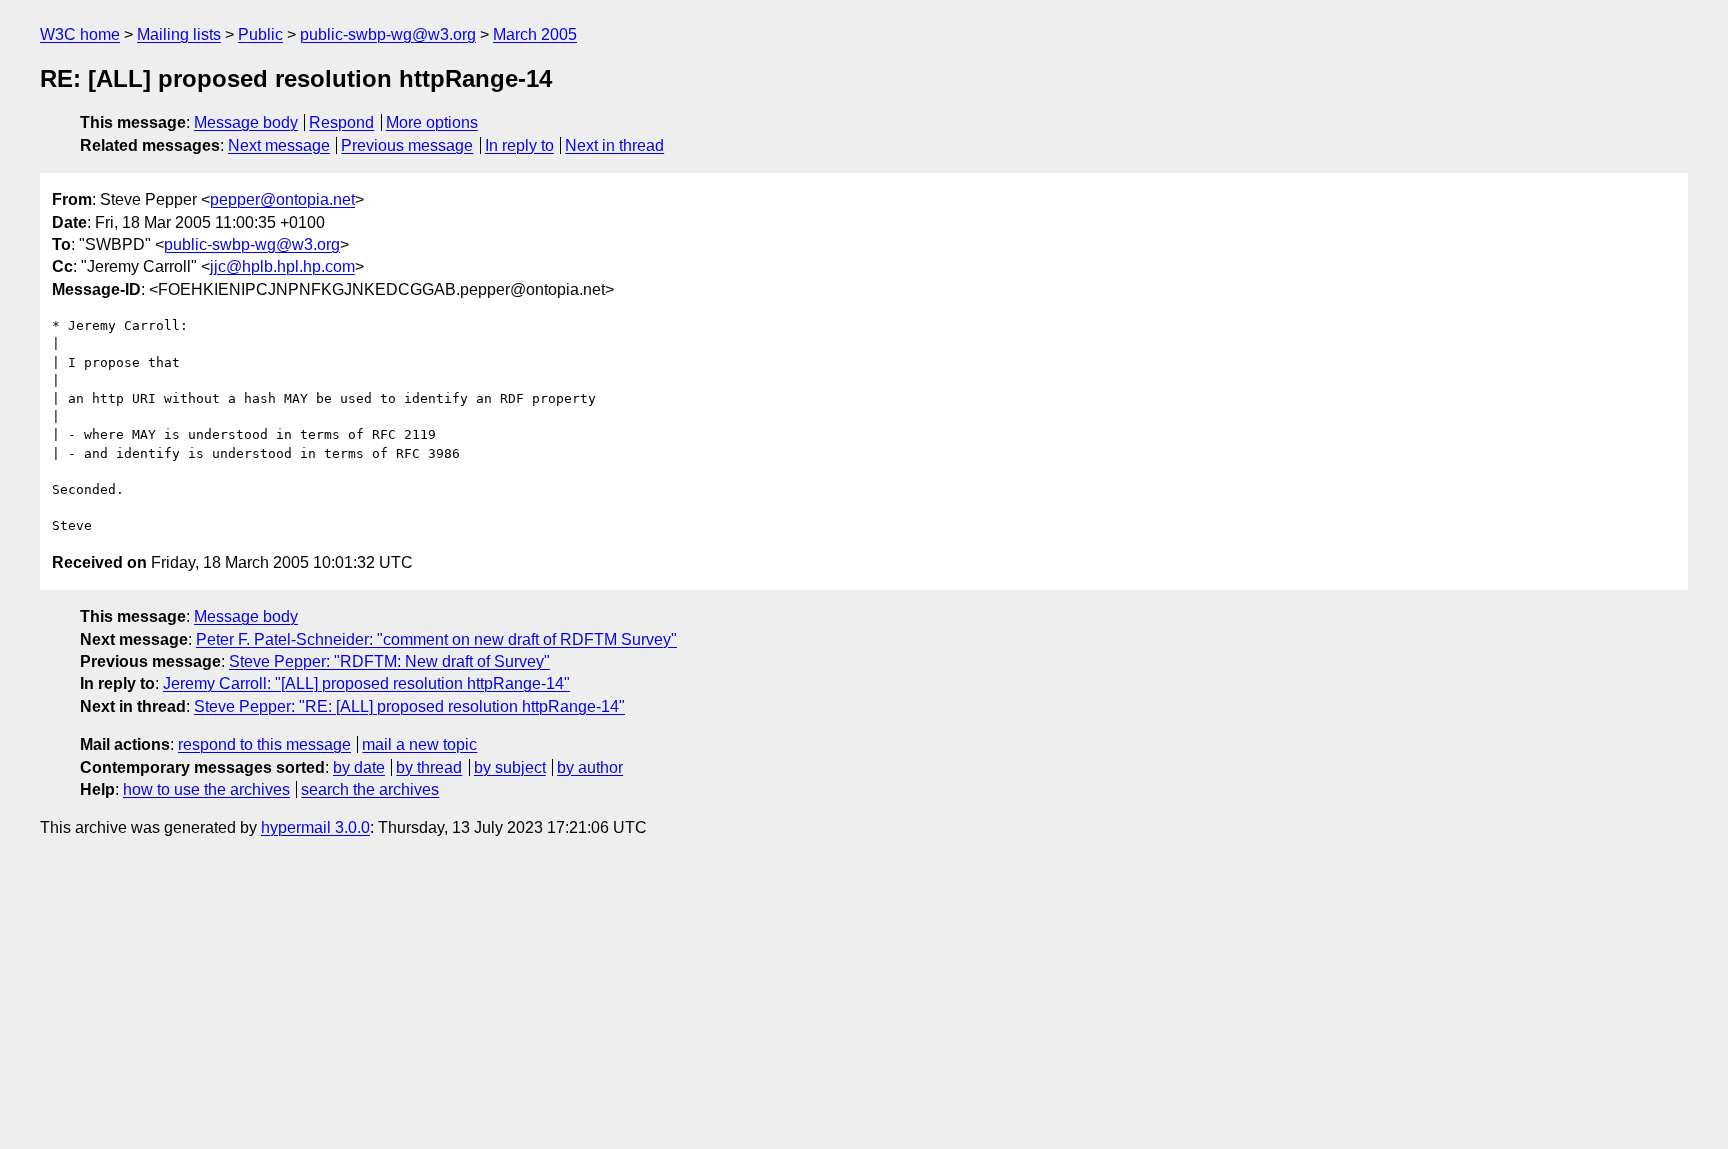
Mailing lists (179, 34)
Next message (279, 145)
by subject (510, 767)
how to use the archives (206, 789)
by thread (429, 767)
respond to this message (264, 744)
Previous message (407, 145)
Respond (341, 122)
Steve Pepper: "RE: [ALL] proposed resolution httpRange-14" (409, 706)
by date (359, 767)
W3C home (80, 34)
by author (590, 767)
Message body (246, 122)
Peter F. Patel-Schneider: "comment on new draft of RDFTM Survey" (436, 639)
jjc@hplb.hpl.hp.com (282, 266)
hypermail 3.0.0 (315, 827)
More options (432, 122)
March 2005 (535, 34)
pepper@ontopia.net (282, 199)
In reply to (519, 145)
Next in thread (614, 145)
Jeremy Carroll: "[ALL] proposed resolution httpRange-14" (366, 683)
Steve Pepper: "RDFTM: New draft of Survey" (389, 661)
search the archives (370, 789)
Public (260, 34)
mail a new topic (419, 744)
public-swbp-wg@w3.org (388, 34)
